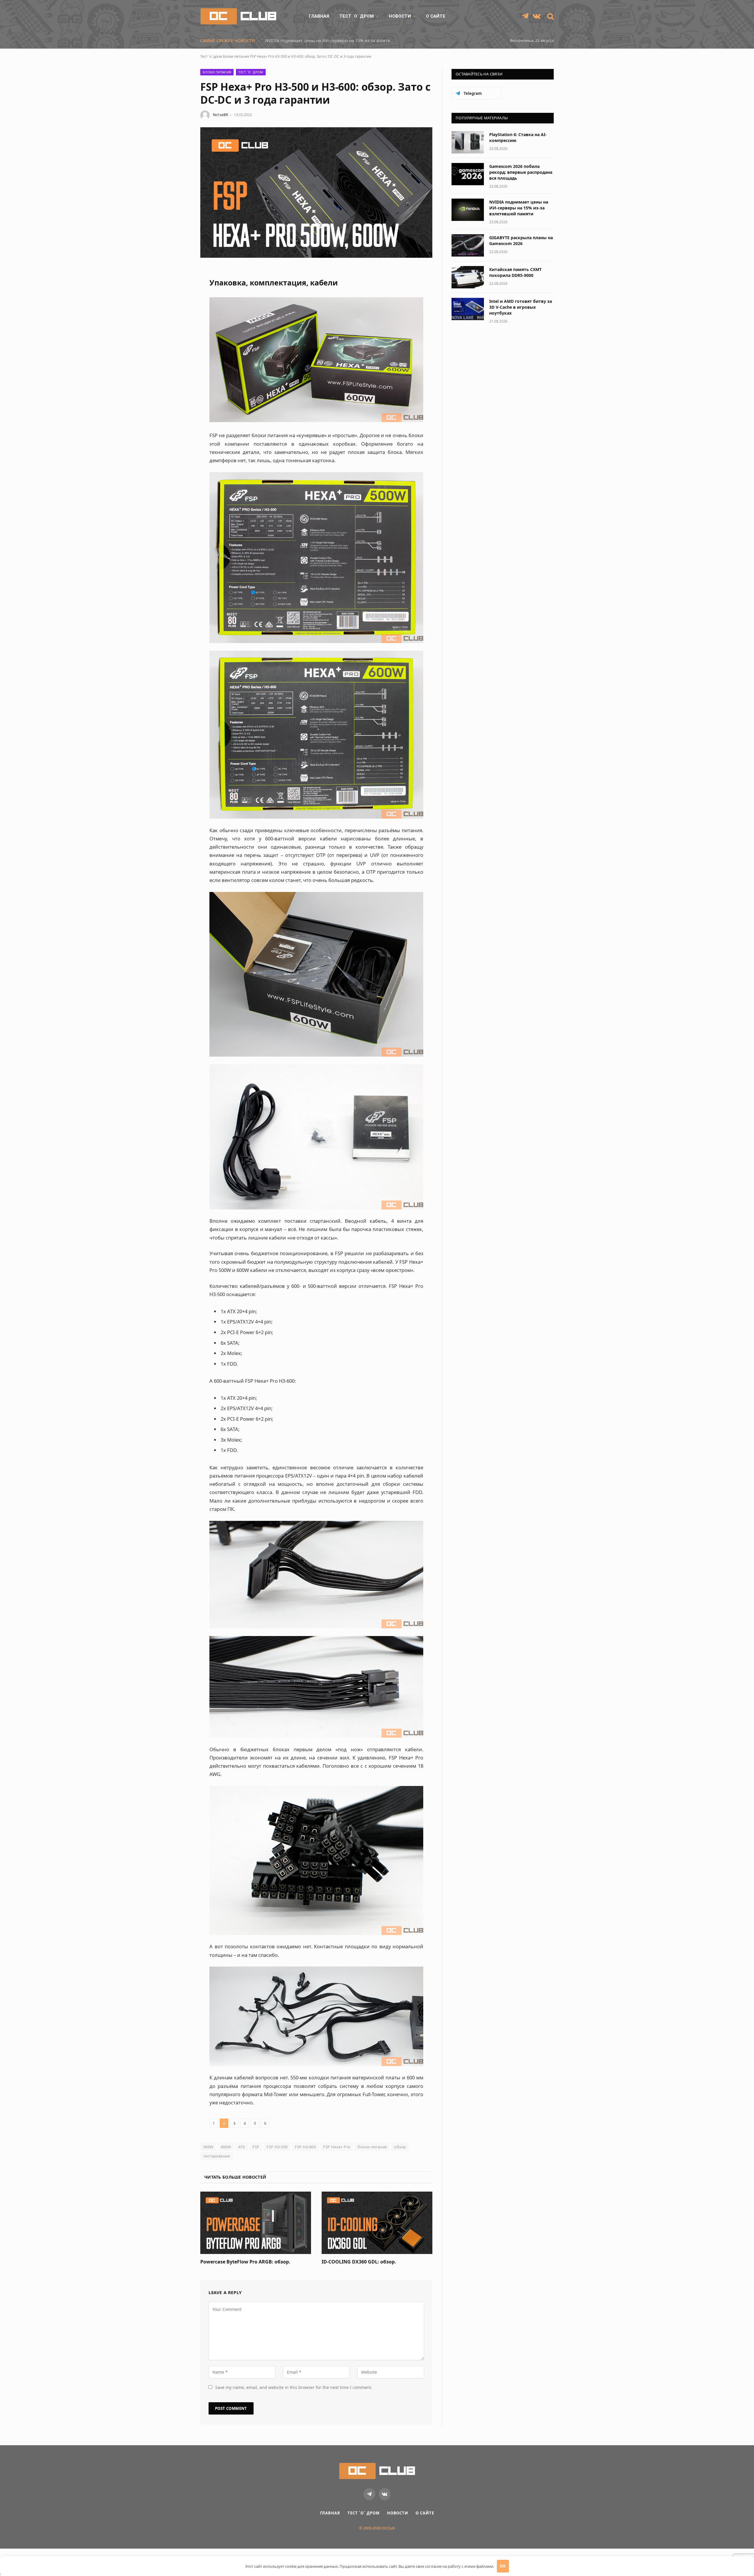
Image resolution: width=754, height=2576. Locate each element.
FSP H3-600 (305, 2147)
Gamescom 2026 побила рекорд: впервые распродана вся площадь (521, 172)
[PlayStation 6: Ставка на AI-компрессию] (468, 142)
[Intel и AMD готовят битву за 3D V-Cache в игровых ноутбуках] (468, 309)
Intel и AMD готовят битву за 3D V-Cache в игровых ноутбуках (521, 307)
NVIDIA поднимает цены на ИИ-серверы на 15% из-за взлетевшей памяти (331, 41)
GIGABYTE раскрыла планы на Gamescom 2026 (521, 241)
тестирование (217, 2156)
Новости (400, 16)
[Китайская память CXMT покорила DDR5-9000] (468, 277)
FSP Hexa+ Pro (337, 2147)
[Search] (550, 16)
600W (226, 2147)
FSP (256, 2147)
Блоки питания (236, 56)
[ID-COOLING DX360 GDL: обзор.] (377, 2223)
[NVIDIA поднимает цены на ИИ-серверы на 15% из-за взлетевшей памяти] (468, 210)
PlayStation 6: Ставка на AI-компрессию (518, 137)
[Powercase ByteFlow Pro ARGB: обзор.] (256, 2223)
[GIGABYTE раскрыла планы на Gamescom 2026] (468, 245)
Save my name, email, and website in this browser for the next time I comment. (294, 2387)
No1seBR (220, 115)
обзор (400, 2147)
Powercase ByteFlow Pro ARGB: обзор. (245, 2262)
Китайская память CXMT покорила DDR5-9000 (515, 272)
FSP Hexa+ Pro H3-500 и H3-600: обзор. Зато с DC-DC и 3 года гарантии (311, 56)
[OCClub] (238, 16)
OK (503, 2566)
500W (208, 2147)
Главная (319, 16)
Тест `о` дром (357, 16)
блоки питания (372, 2147)
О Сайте (436, 16)
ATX (242, 2147)
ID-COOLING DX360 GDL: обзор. (359, 2262)
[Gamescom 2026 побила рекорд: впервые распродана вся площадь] (468, 174)
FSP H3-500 (277, 2147)
